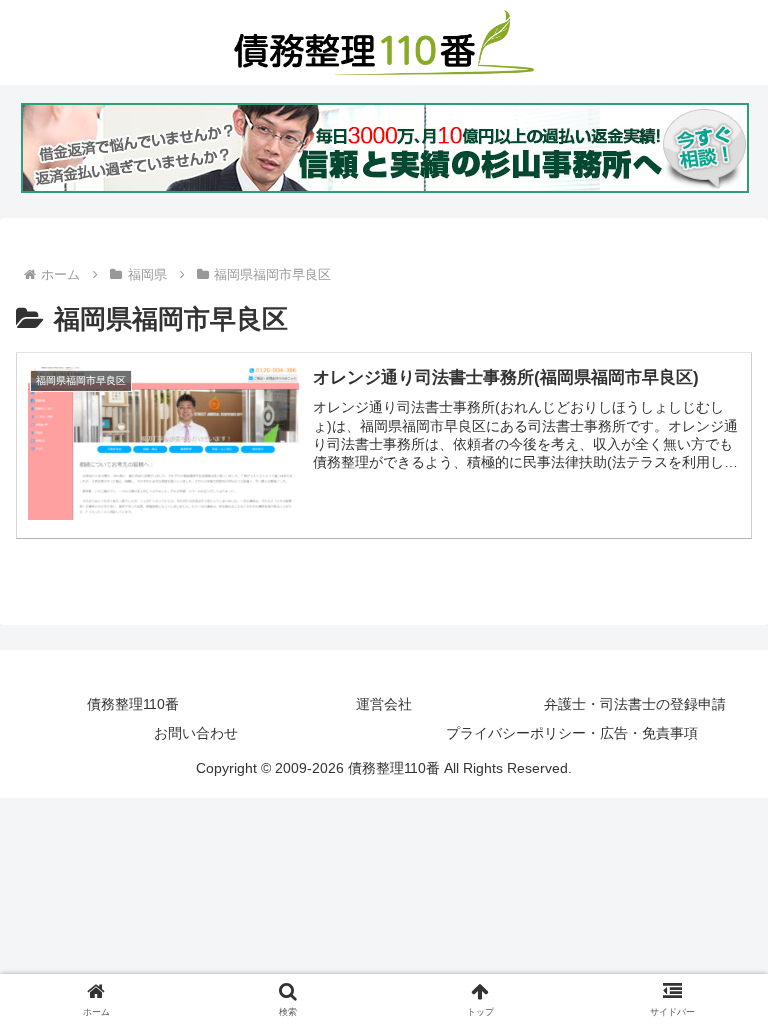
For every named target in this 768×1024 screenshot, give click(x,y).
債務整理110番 (133, 704)
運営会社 (384, 704)
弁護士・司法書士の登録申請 (635, 704)
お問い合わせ (196, 733)
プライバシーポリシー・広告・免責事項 (572, 733)
